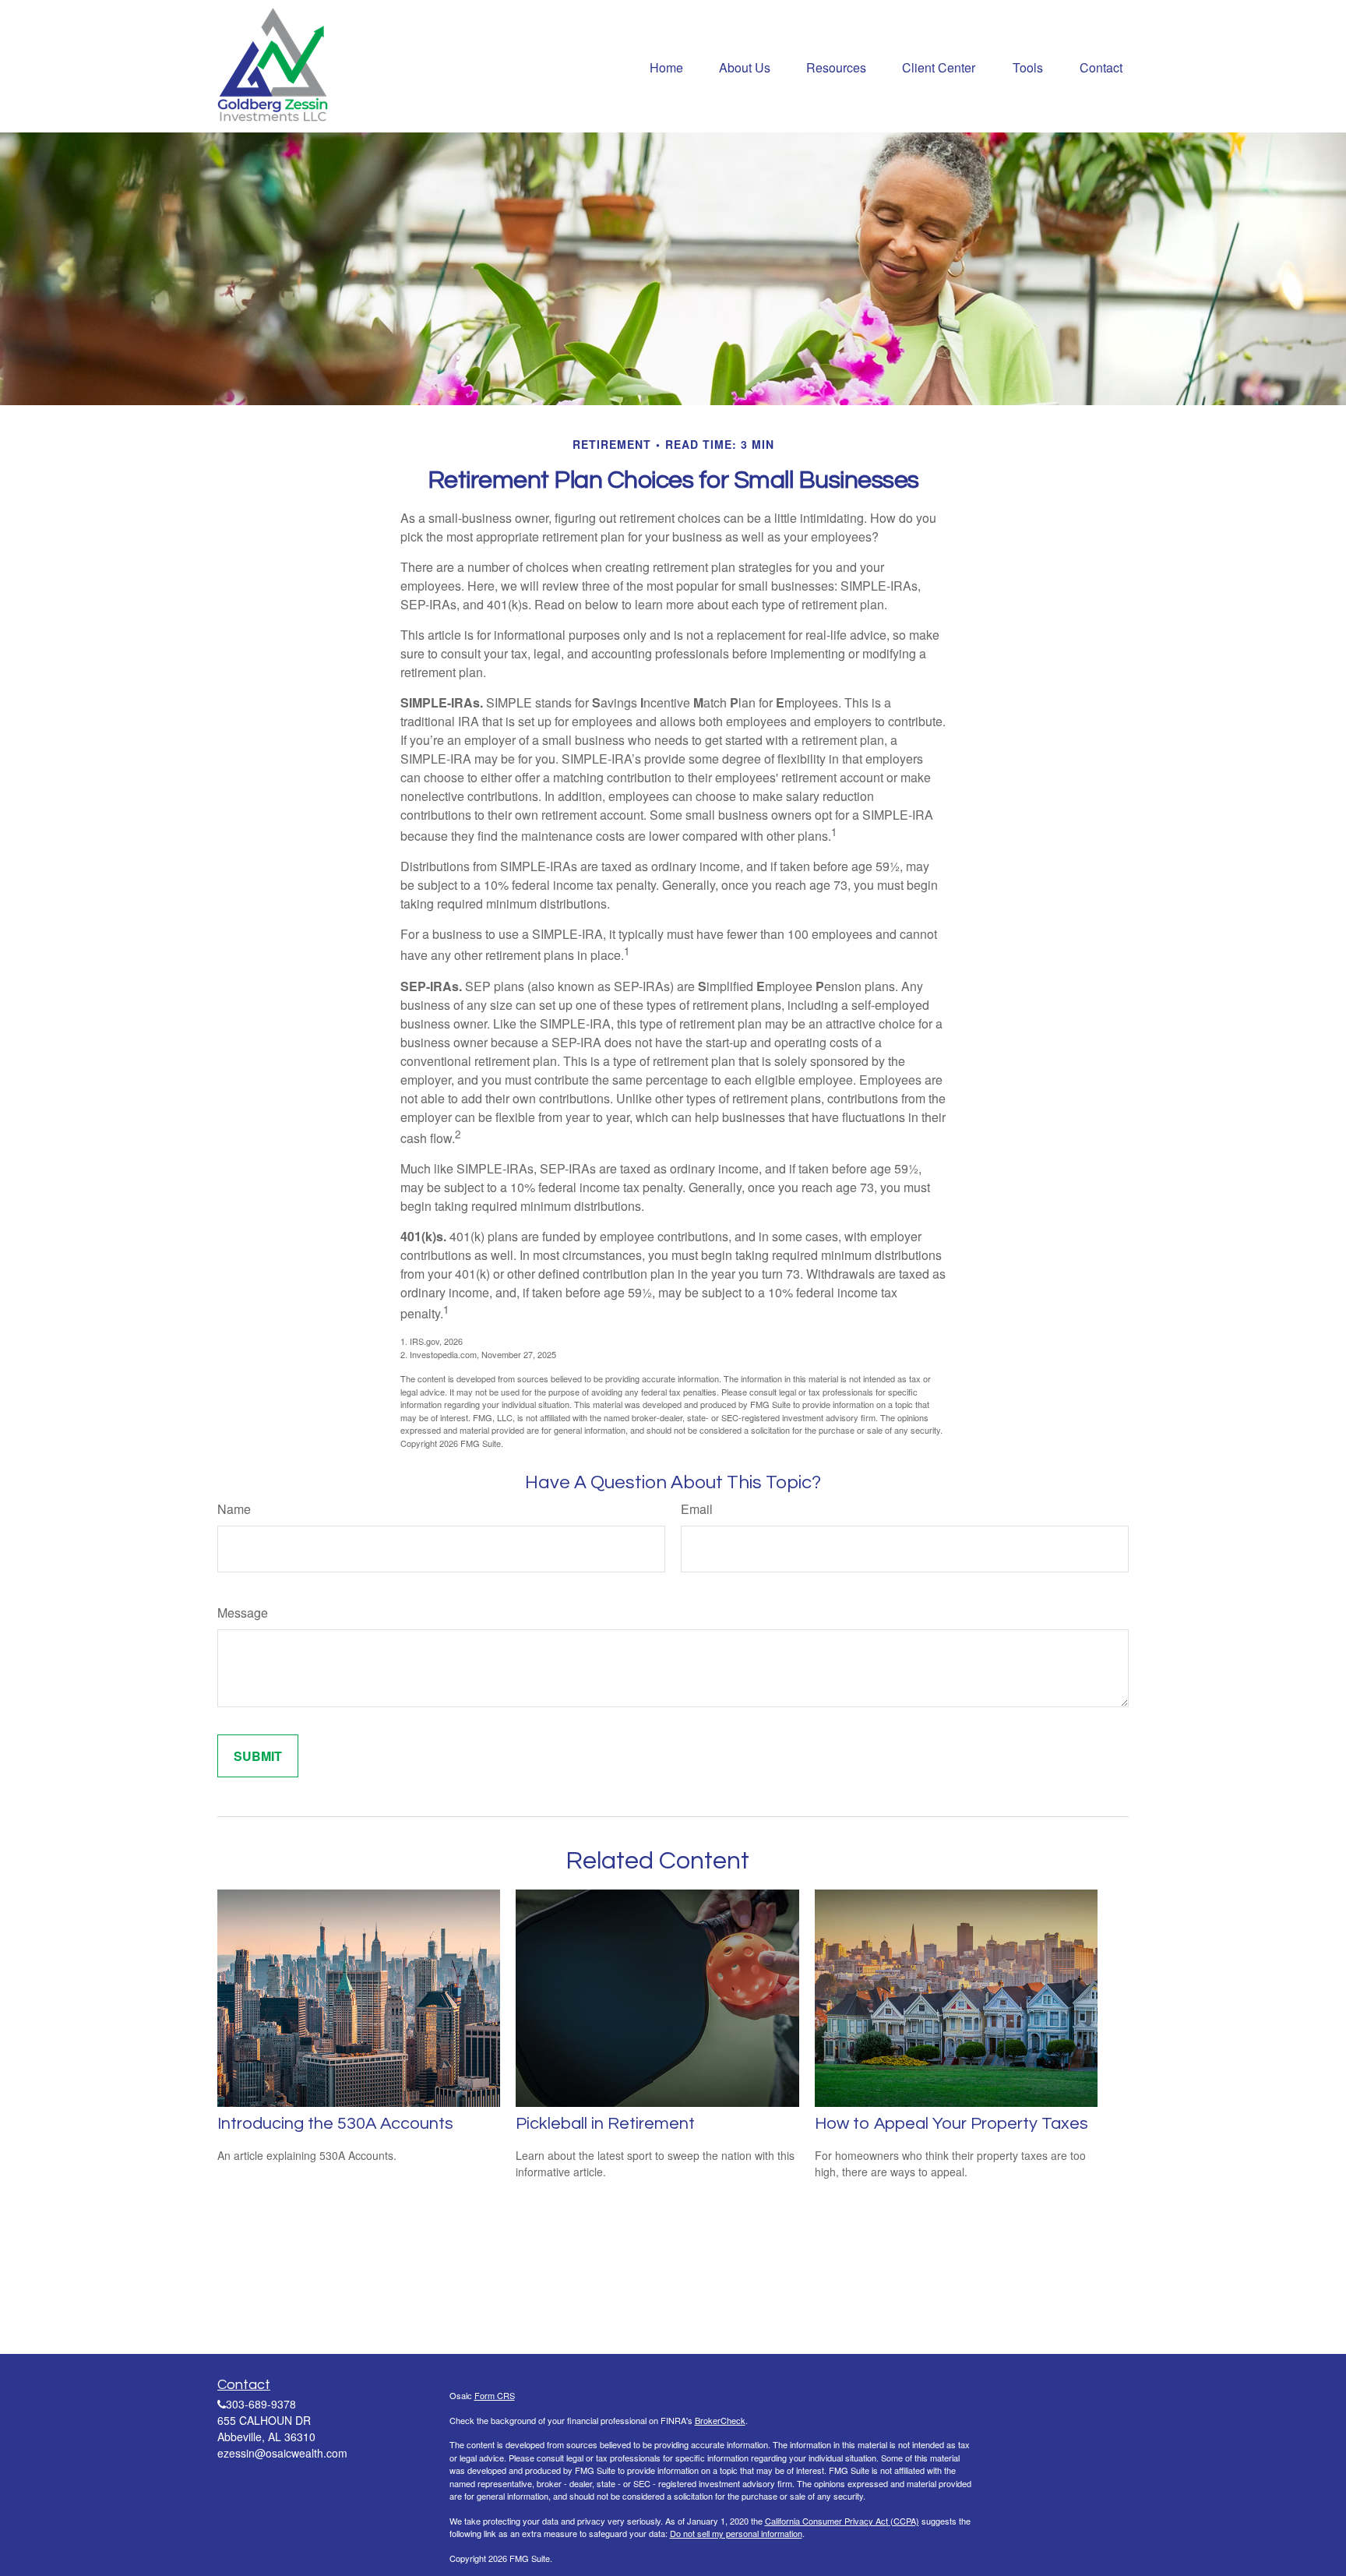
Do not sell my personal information (736, 2533)
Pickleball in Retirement (605, 2124)
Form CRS (495, 2395)
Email (697, 1509)
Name (234, 1509)
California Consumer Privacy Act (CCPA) (842, 2521)
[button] (666, 66)
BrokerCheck (720, 2420)
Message (243, 1613)
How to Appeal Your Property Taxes (951, 2124)
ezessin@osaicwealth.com (282, 2453)
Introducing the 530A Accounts (335, 2124)
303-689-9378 (261, 2404)
